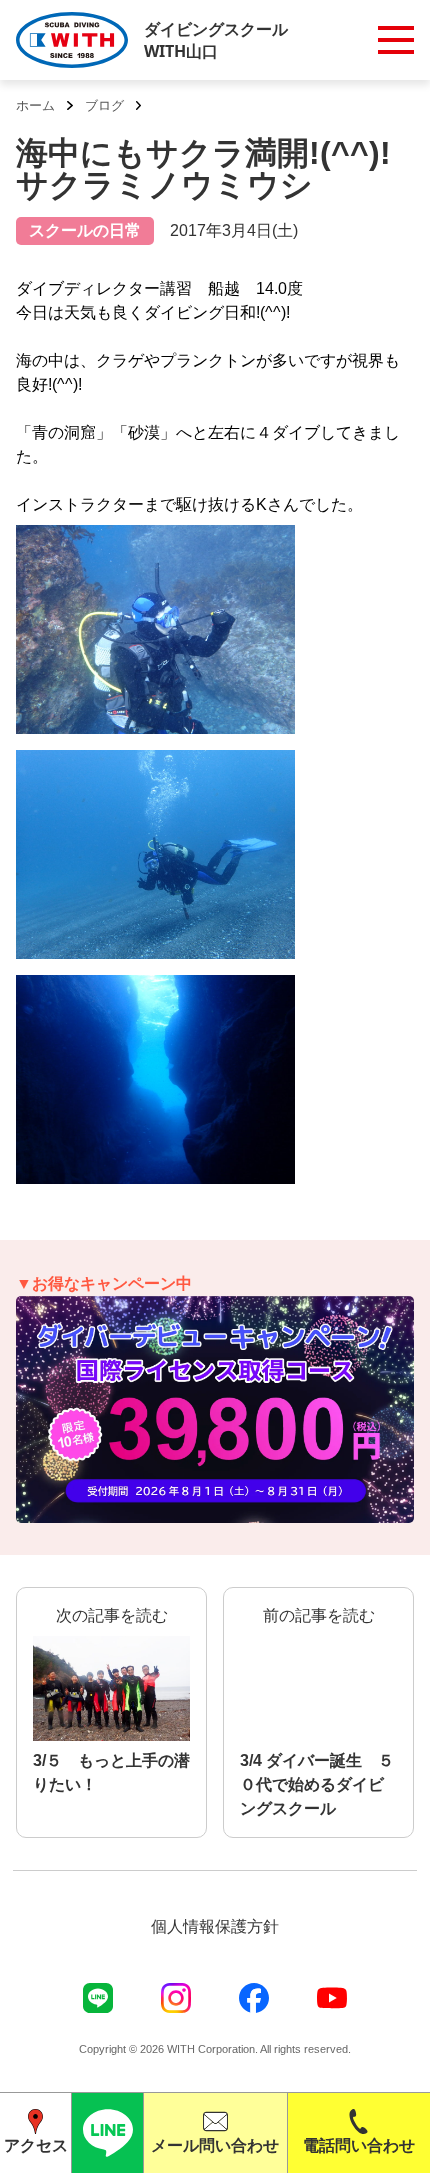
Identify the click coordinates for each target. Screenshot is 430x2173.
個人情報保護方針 (215, 1926)
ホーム (35, 105)
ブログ (104, 105)
